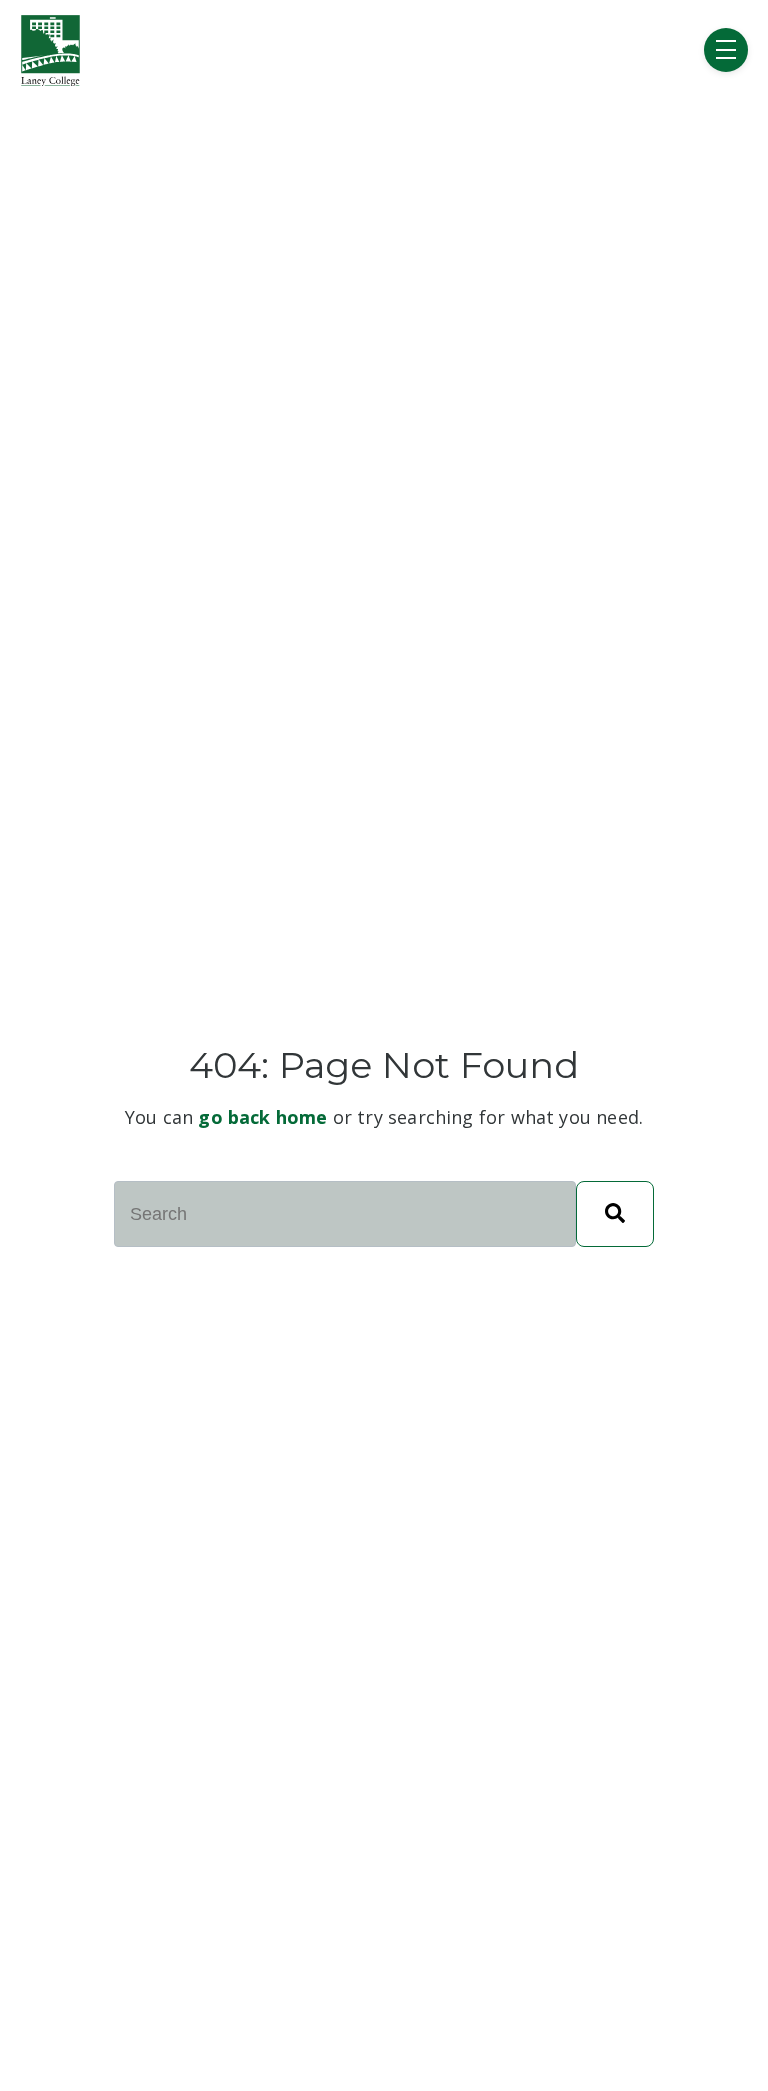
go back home (262, 1117)
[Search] (615, 1214)
